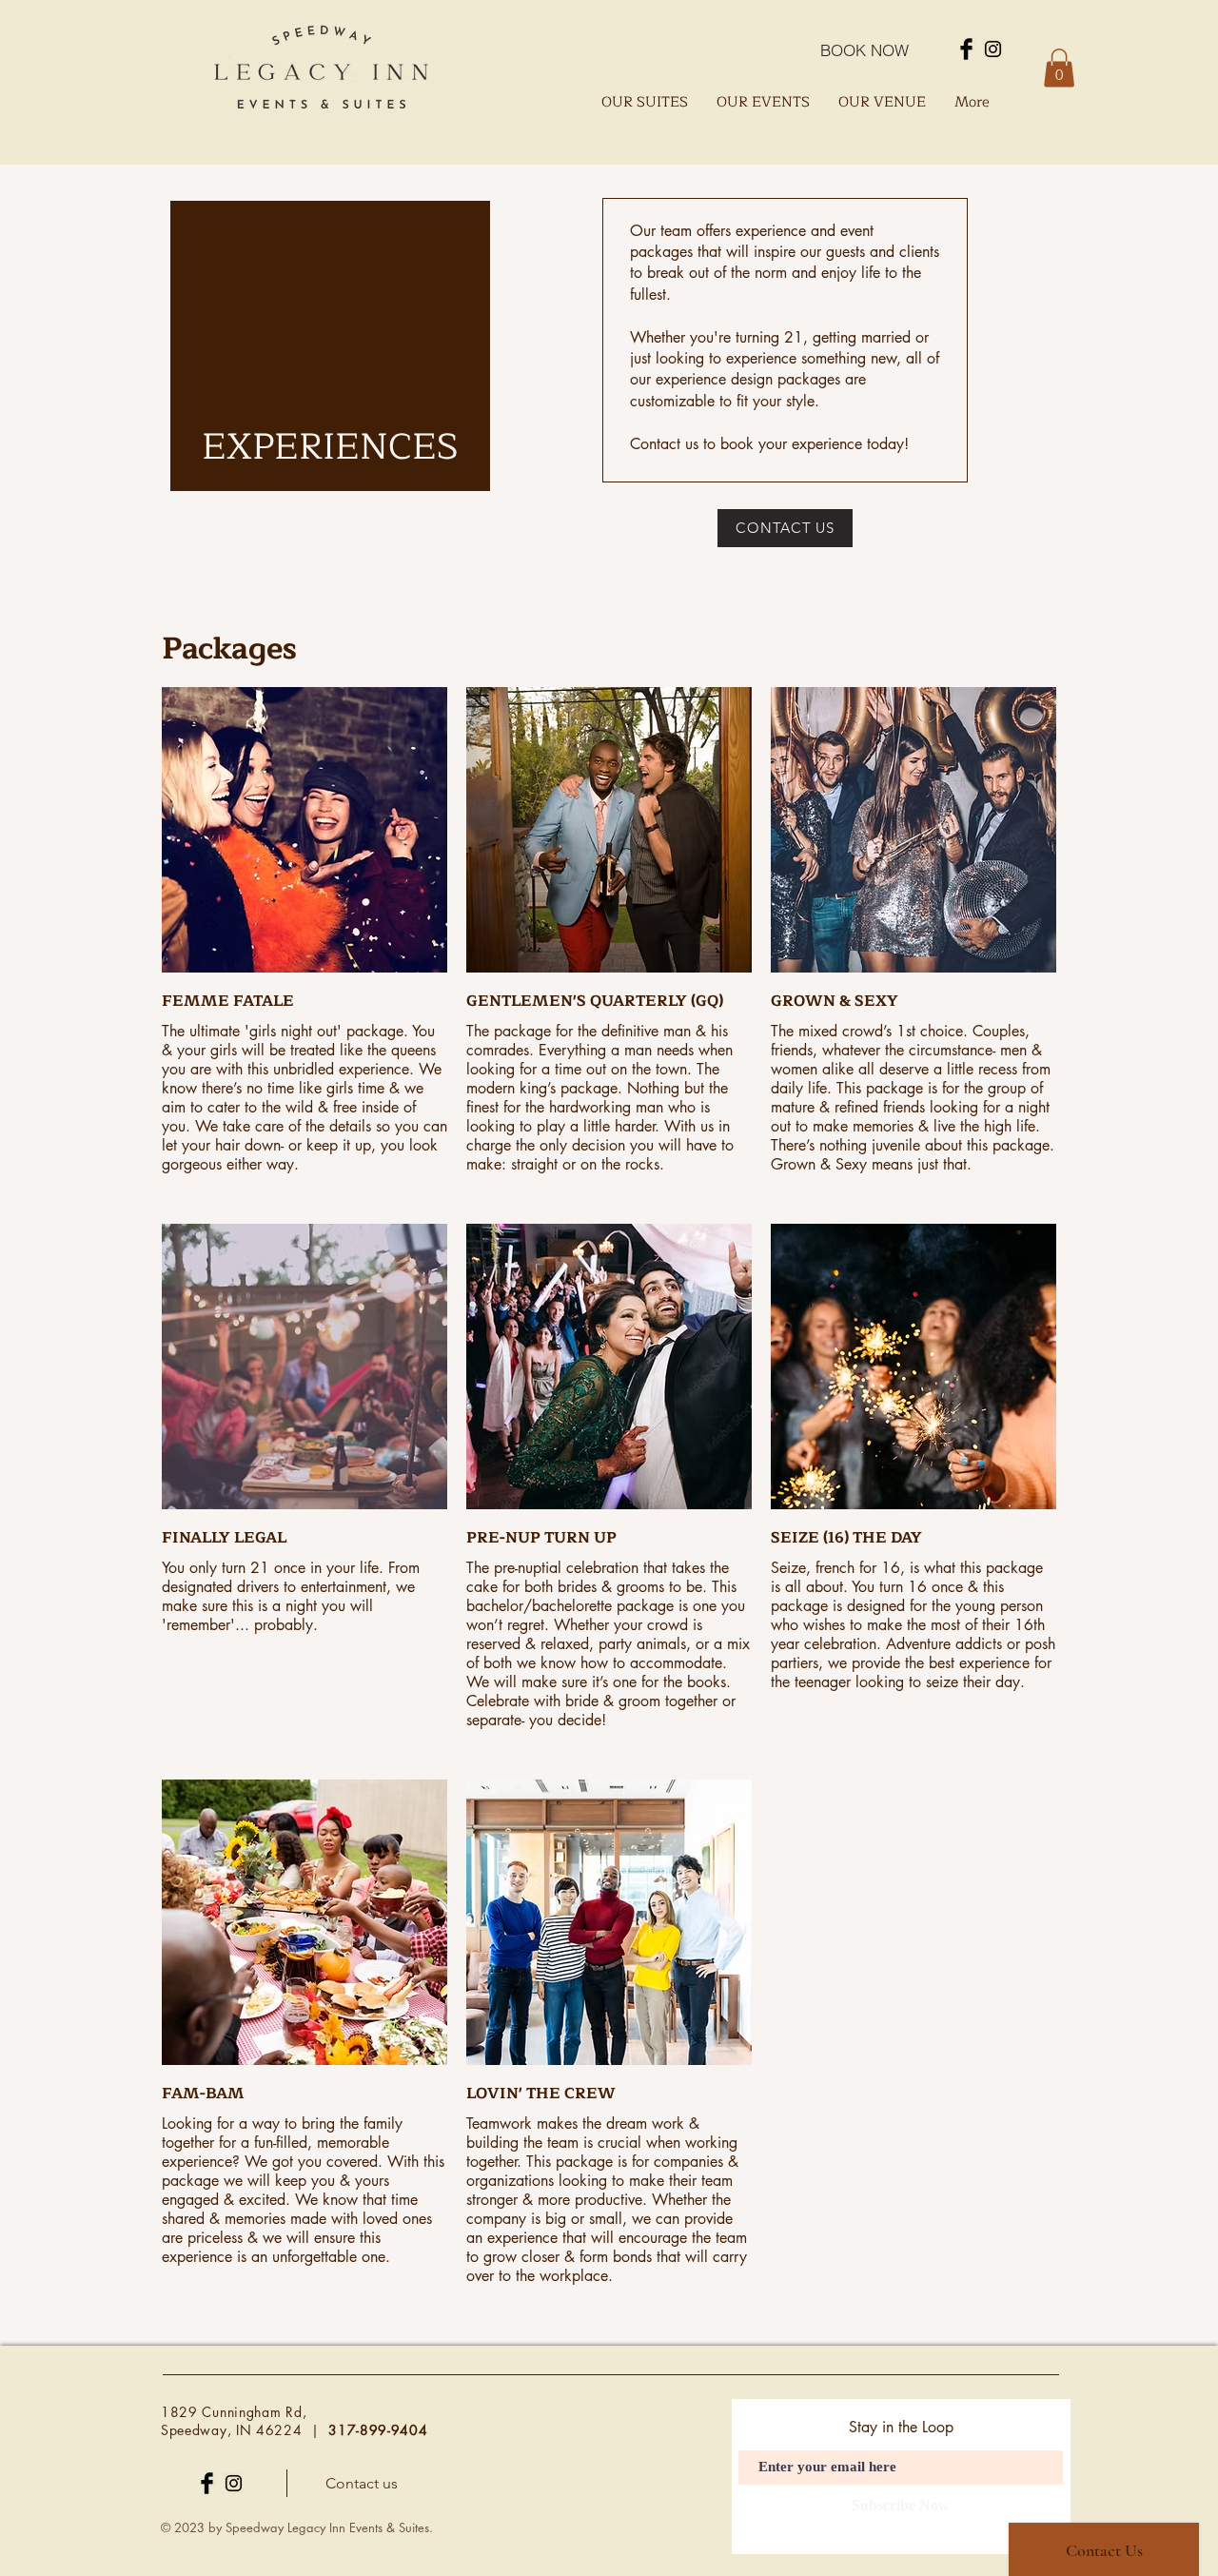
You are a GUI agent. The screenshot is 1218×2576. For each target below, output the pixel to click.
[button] (1059, 68)
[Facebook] (966, 49)
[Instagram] (993, 49)
